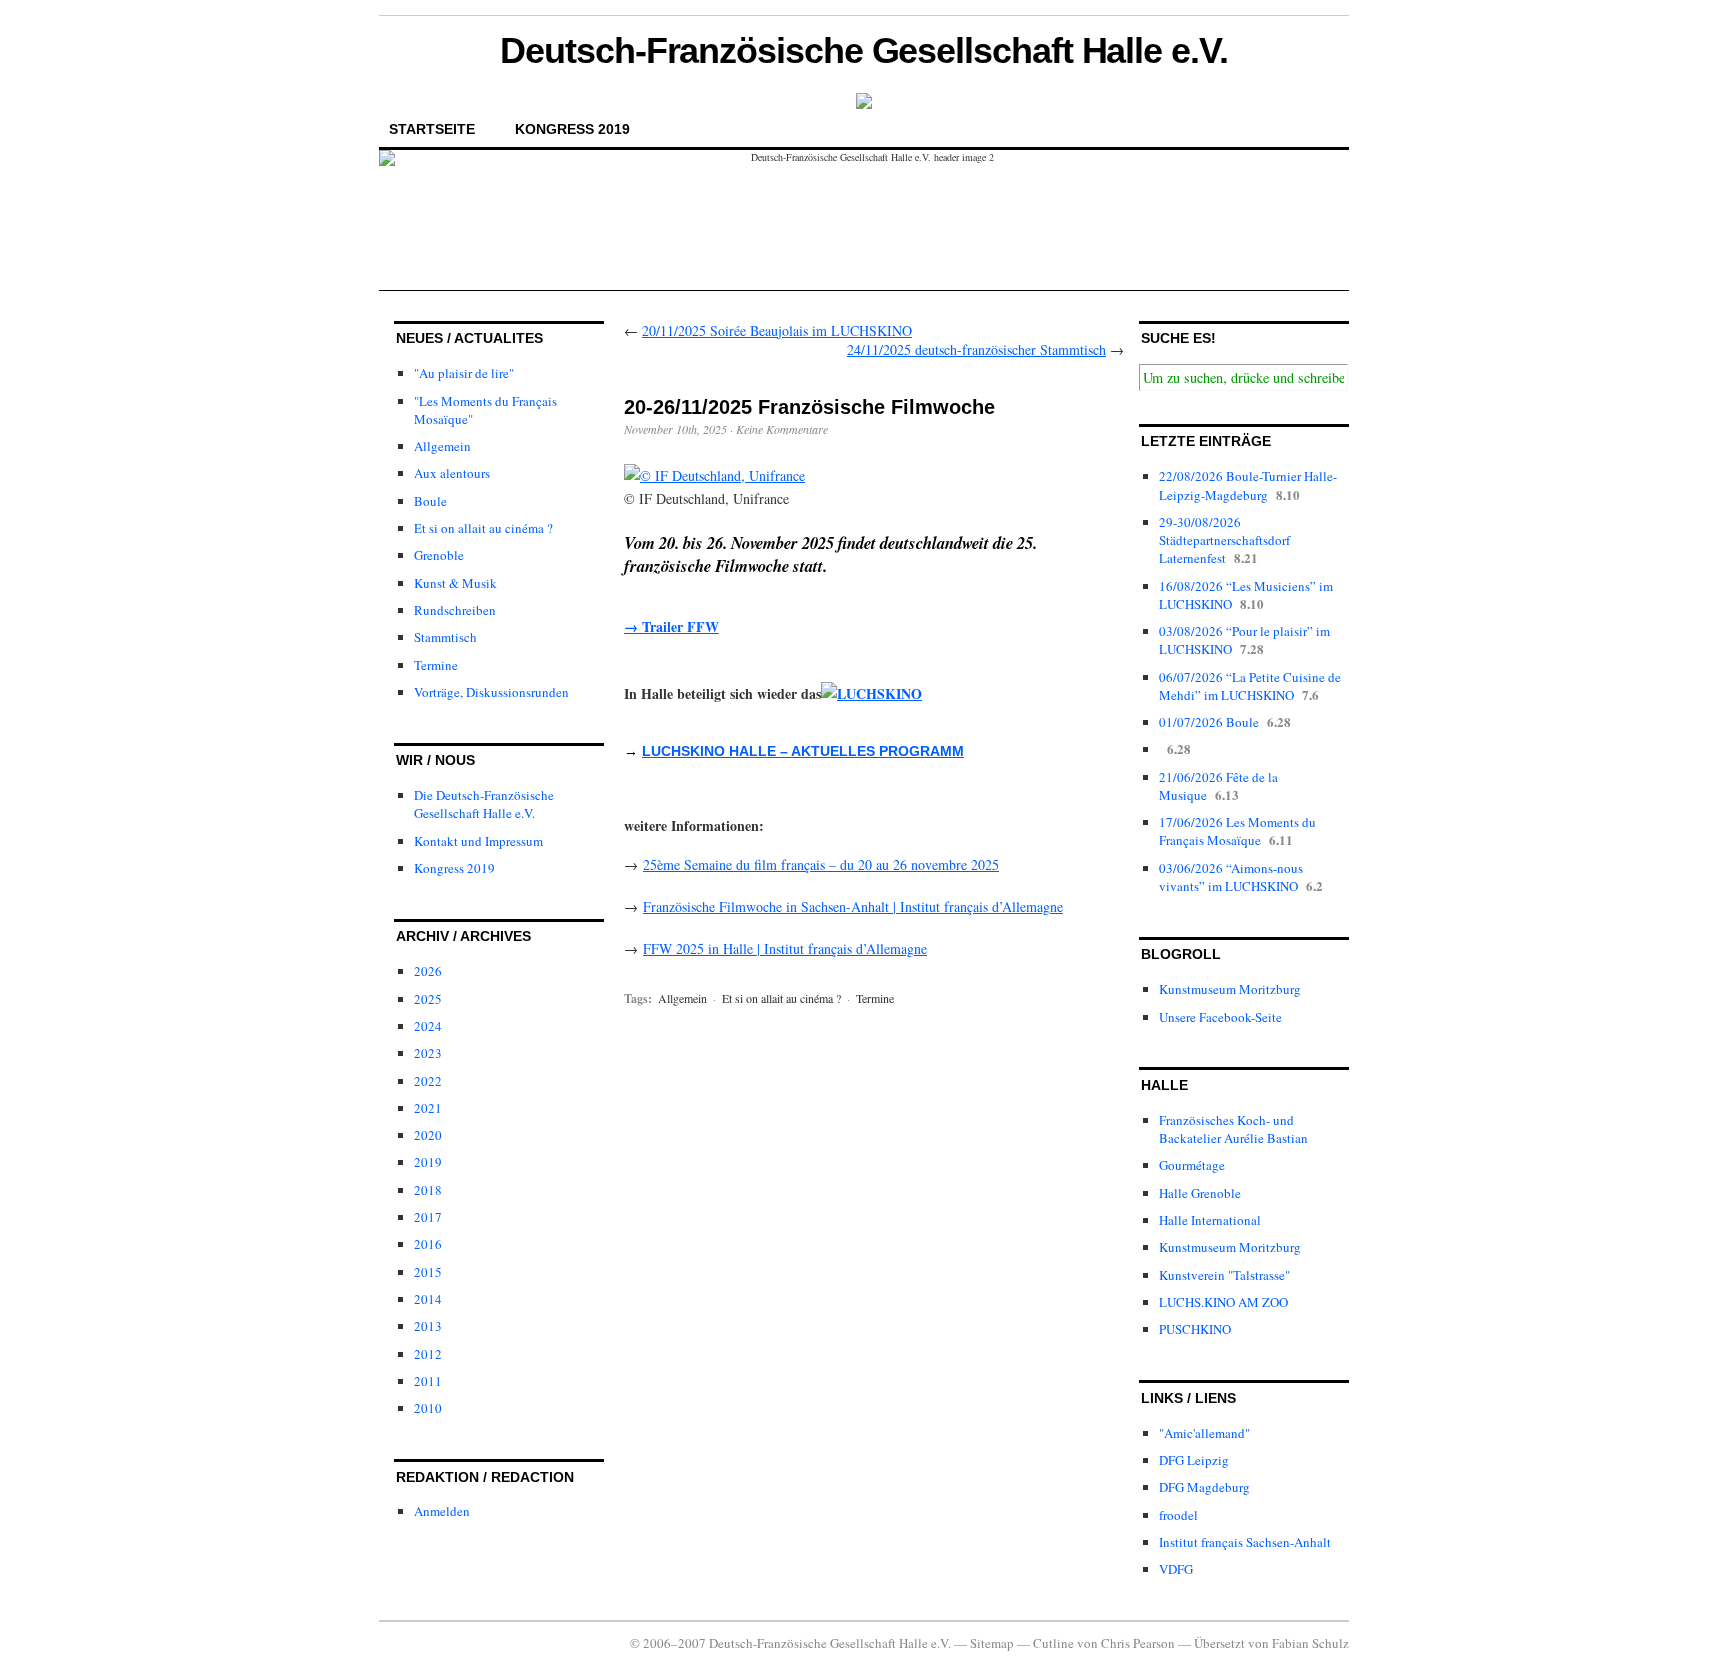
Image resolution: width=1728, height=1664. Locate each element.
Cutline (1053, 1643)
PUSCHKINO (1195, 1329)
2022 (428, 1081)
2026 (428, 971)
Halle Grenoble (1200, 1193)
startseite (432, 129)
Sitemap (992, 1643)
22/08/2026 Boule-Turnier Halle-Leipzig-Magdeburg (1248, 485)
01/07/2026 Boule (1209, 722)
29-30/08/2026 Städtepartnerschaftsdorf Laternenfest (1224, 540)
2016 (428, 1244)
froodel (1178, 1515)
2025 (428, 999)
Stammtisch (445, 637)
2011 (428, 1381)
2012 (428, 1354)
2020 (428, 1135)
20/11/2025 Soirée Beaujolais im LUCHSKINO (777, 330)
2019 (428, 1162)
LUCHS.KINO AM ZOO (1223, 1302)
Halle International (1210, 1220)
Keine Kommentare (782, 429)
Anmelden (442, 1511)
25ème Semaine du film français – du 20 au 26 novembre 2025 (821, 864)
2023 (428, 1053)
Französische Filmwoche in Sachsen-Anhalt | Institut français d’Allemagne (853, 906)
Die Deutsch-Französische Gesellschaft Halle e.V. (484, 804)
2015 (428, 1272)
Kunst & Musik (455, 583)
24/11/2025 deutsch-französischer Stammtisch (976, 349)
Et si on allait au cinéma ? (483, 528)
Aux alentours (452, 473)
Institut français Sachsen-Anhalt (1245, 1542)
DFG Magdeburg (1204, 1487)
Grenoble (439, 555)
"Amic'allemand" (1204, 1433)
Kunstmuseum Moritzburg (1230, 989)
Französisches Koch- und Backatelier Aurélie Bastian (1233, 1129)
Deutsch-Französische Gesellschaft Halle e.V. (863, 50)
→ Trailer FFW (671, 626)
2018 (428, 1190)
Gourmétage (1192, 1165)
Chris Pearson (1138, 1643)
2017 (428, 1217)
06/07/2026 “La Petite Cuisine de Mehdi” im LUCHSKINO (1250, 686)
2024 (428, 1026)
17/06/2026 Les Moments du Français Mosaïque (1237, 831)
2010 (428, 1408)
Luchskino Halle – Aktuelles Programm (803, 751)
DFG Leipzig (1194, 1460)
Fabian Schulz (1310, 1643)
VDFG (1176, 1569)
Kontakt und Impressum (478, 841)
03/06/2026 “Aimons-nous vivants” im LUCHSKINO (1231, 877)
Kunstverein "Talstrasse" (1224, 1275)
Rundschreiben (455, 610)
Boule (430, 501)
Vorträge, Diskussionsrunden (491, 692)
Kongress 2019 (572, 129)
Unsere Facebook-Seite (1220, 1017)
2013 (428, 1326)
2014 (428, 1299)
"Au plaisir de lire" (464, 373)
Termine (436, 665)
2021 (428, 1108)
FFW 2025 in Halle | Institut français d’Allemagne (785, 948)
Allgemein (442, 446)
